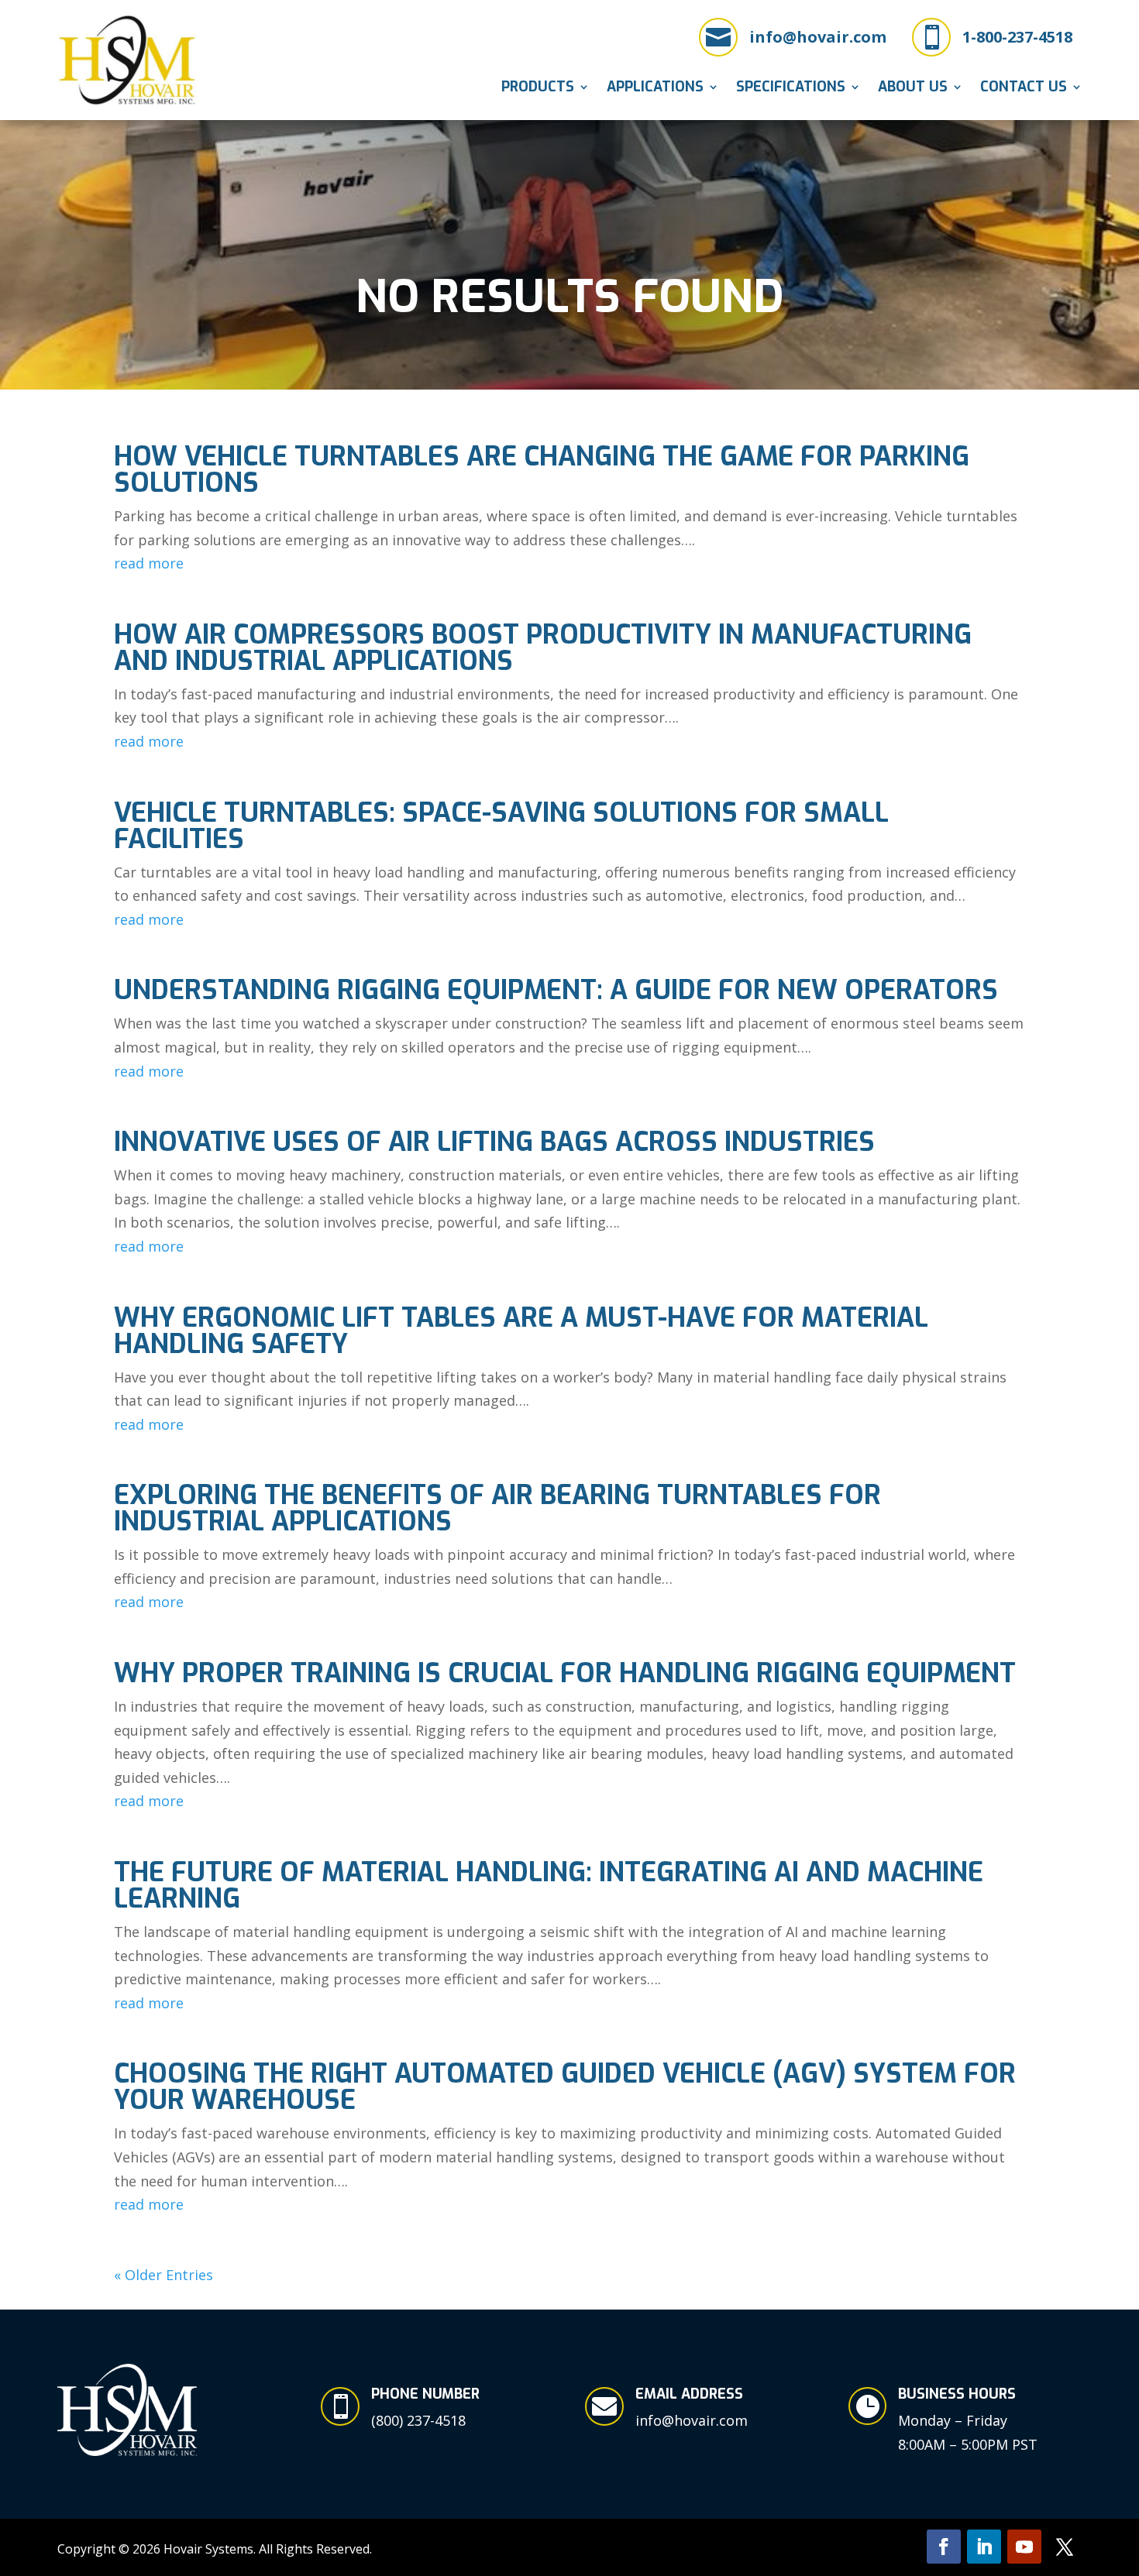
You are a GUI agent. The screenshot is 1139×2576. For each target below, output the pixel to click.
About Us (913, 89)
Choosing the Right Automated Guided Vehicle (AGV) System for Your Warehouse (565, 2087)
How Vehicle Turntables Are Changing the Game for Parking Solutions (542, 470)
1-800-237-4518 (1017, 37)
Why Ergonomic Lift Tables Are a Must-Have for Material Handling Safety (521, 1331)
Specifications (791, 89)
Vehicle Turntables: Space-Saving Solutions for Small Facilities (501, 826)
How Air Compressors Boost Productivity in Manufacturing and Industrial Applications (543, 648)
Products (538, 89)
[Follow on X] (1065, 2547)
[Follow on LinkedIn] (984, 2547)
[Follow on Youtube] (1024, 2547)
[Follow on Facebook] (944, 2547)
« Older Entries (163, 2275)
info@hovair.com (818, 37)
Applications (655, 89)
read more (149, 563)
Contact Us (1024, 89)
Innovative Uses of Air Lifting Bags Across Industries (494, 1142)
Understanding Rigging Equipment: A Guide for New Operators (556, 990)
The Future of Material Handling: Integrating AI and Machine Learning (549, 1886)
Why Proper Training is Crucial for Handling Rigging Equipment (565, 1673)
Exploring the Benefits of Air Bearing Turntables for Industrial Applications (497, 1508)
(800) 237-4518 (418, 2420)
